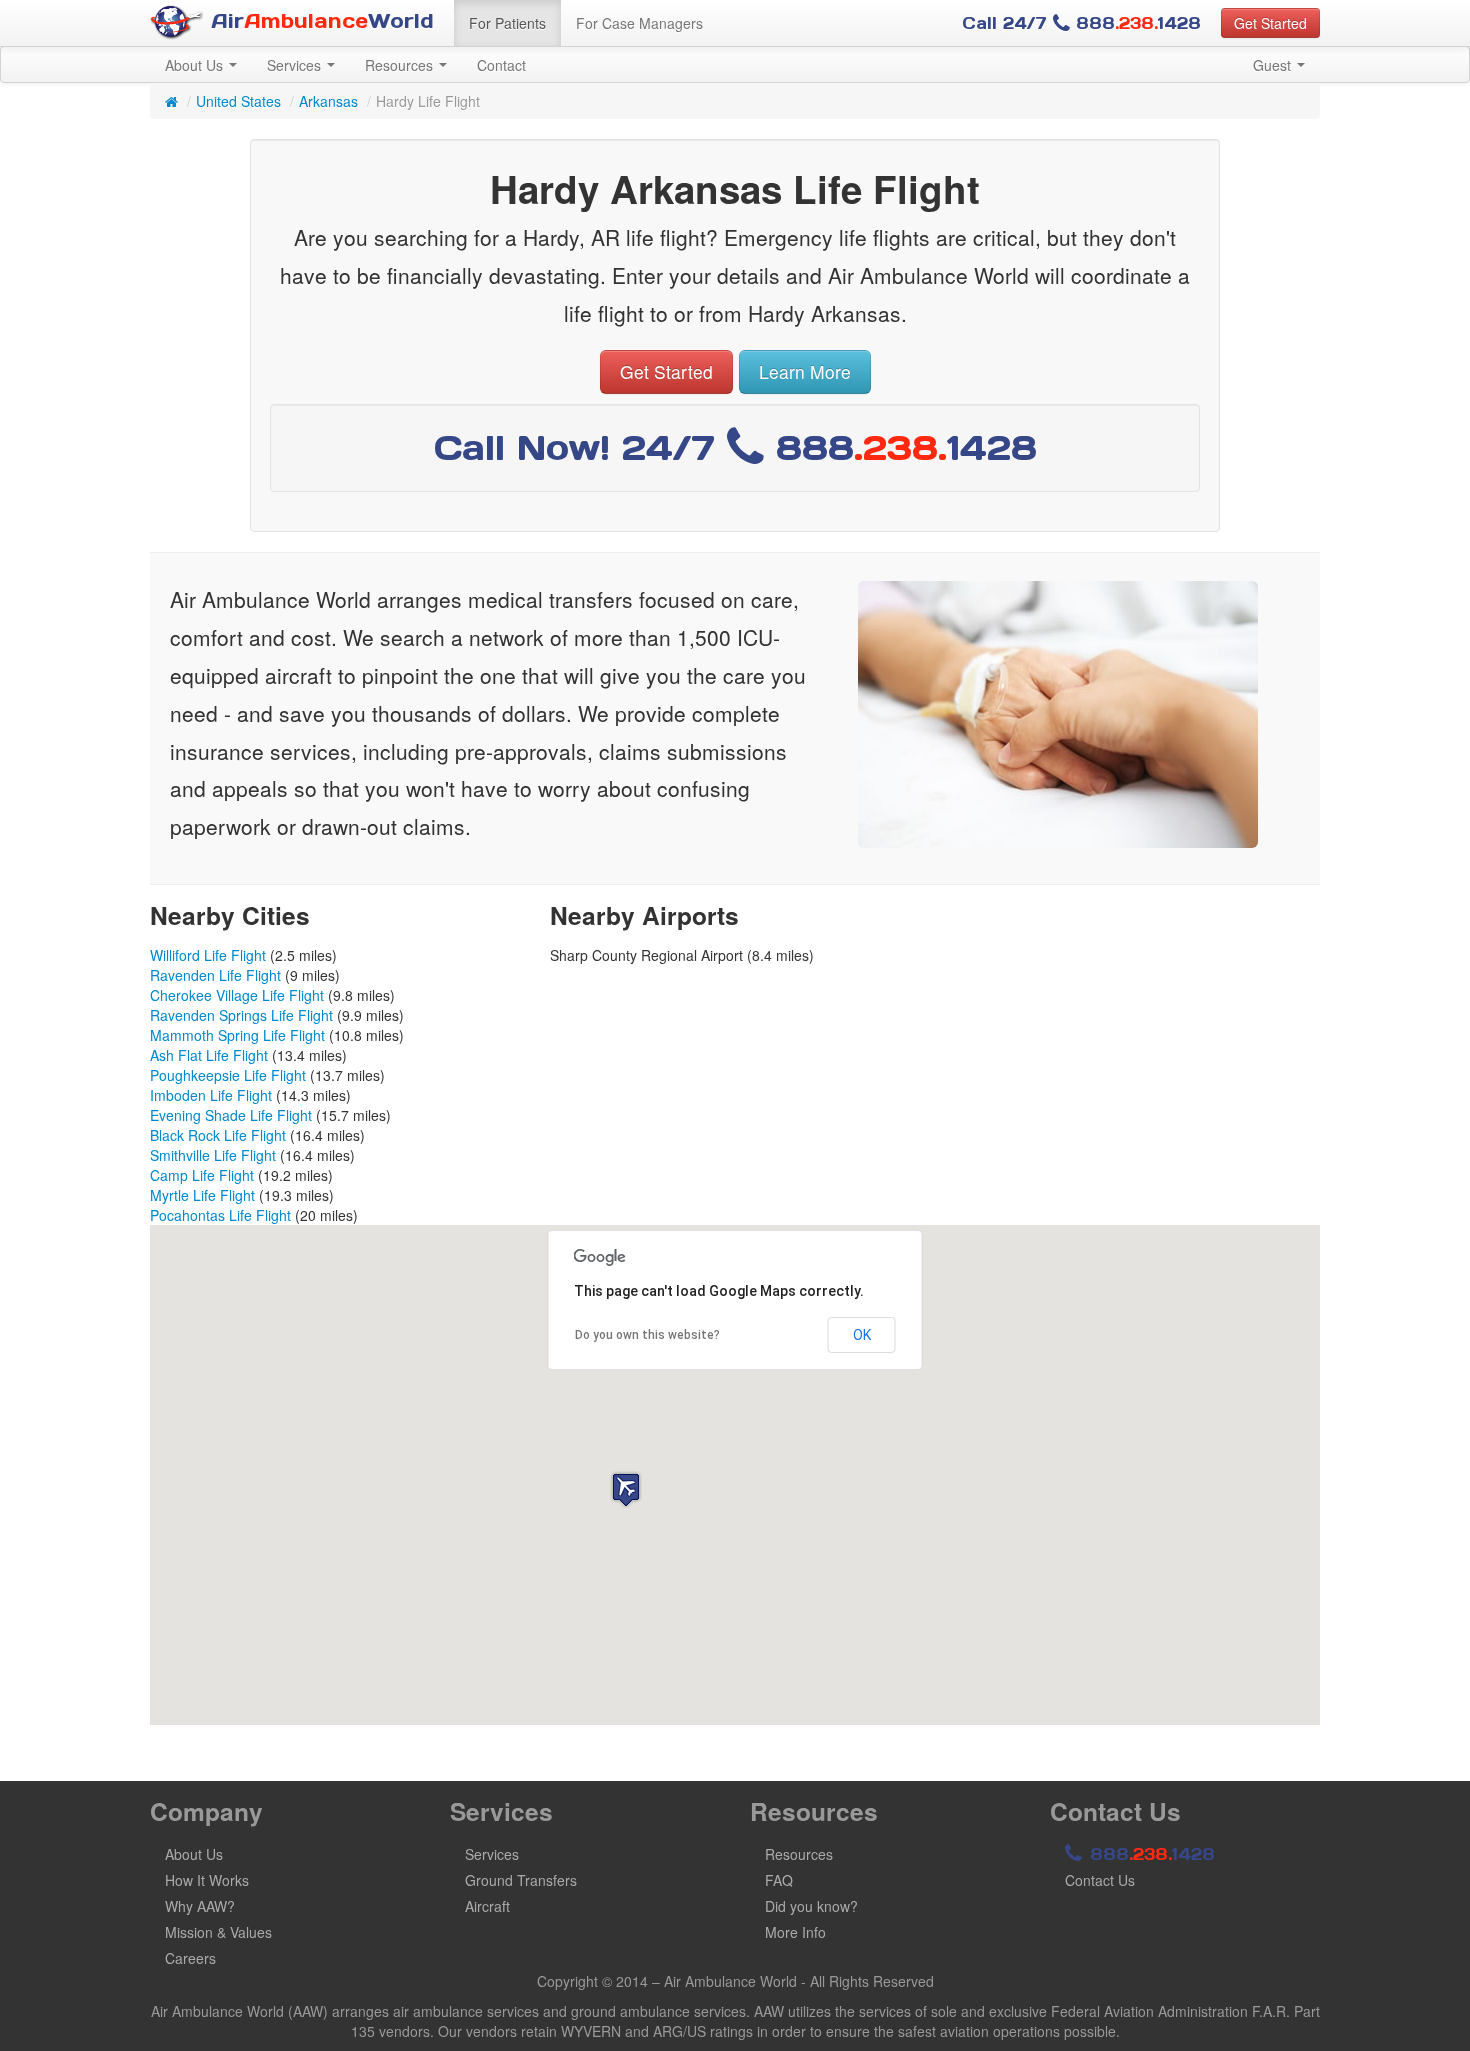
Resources (401, 65)
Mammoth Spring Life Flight (237, 1035)
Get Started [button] (1270, 23)
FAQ (779, 1880)
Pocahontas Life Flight (220, 1215)
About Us (196, 65)
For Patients (507, 23)
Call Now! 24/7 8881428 (735, 447)
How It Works (207, 1880)
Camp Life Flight (202, 1175)
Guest (1274, 65)
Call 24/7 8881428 (1081, 23)
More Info (795, 1932)
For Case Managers (639, 23)
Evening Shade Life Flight (231, 1115)
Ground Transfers (521, 1880)
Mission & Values (218, 1932)
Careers (190, 1958)
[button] (626, 1489)
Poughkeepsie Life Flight (228, 1075)
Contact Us (1100, 1880)
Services (296, 65)
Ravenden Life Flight (215, 975)
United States (238, 101)
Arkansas (328, 101)
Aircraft (487, 1906)
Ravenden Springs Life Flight (241, 1015)
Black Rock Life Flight (218, 1135)
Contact (501, 65)
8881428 (1149, 1854)
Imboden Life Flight (211, 1095)
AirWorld (319, 21)
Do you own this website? (647, 1335)
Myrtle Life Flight (202, 1195)
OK (862, 1335)
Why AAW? (200, 1906)
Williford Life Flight (208, 955)
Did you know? (811, 1906)
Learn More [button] (805, 371)
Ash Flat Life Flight (209, 1055)
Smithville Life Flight (213, 1155)
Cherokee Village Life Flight (237, 995)
